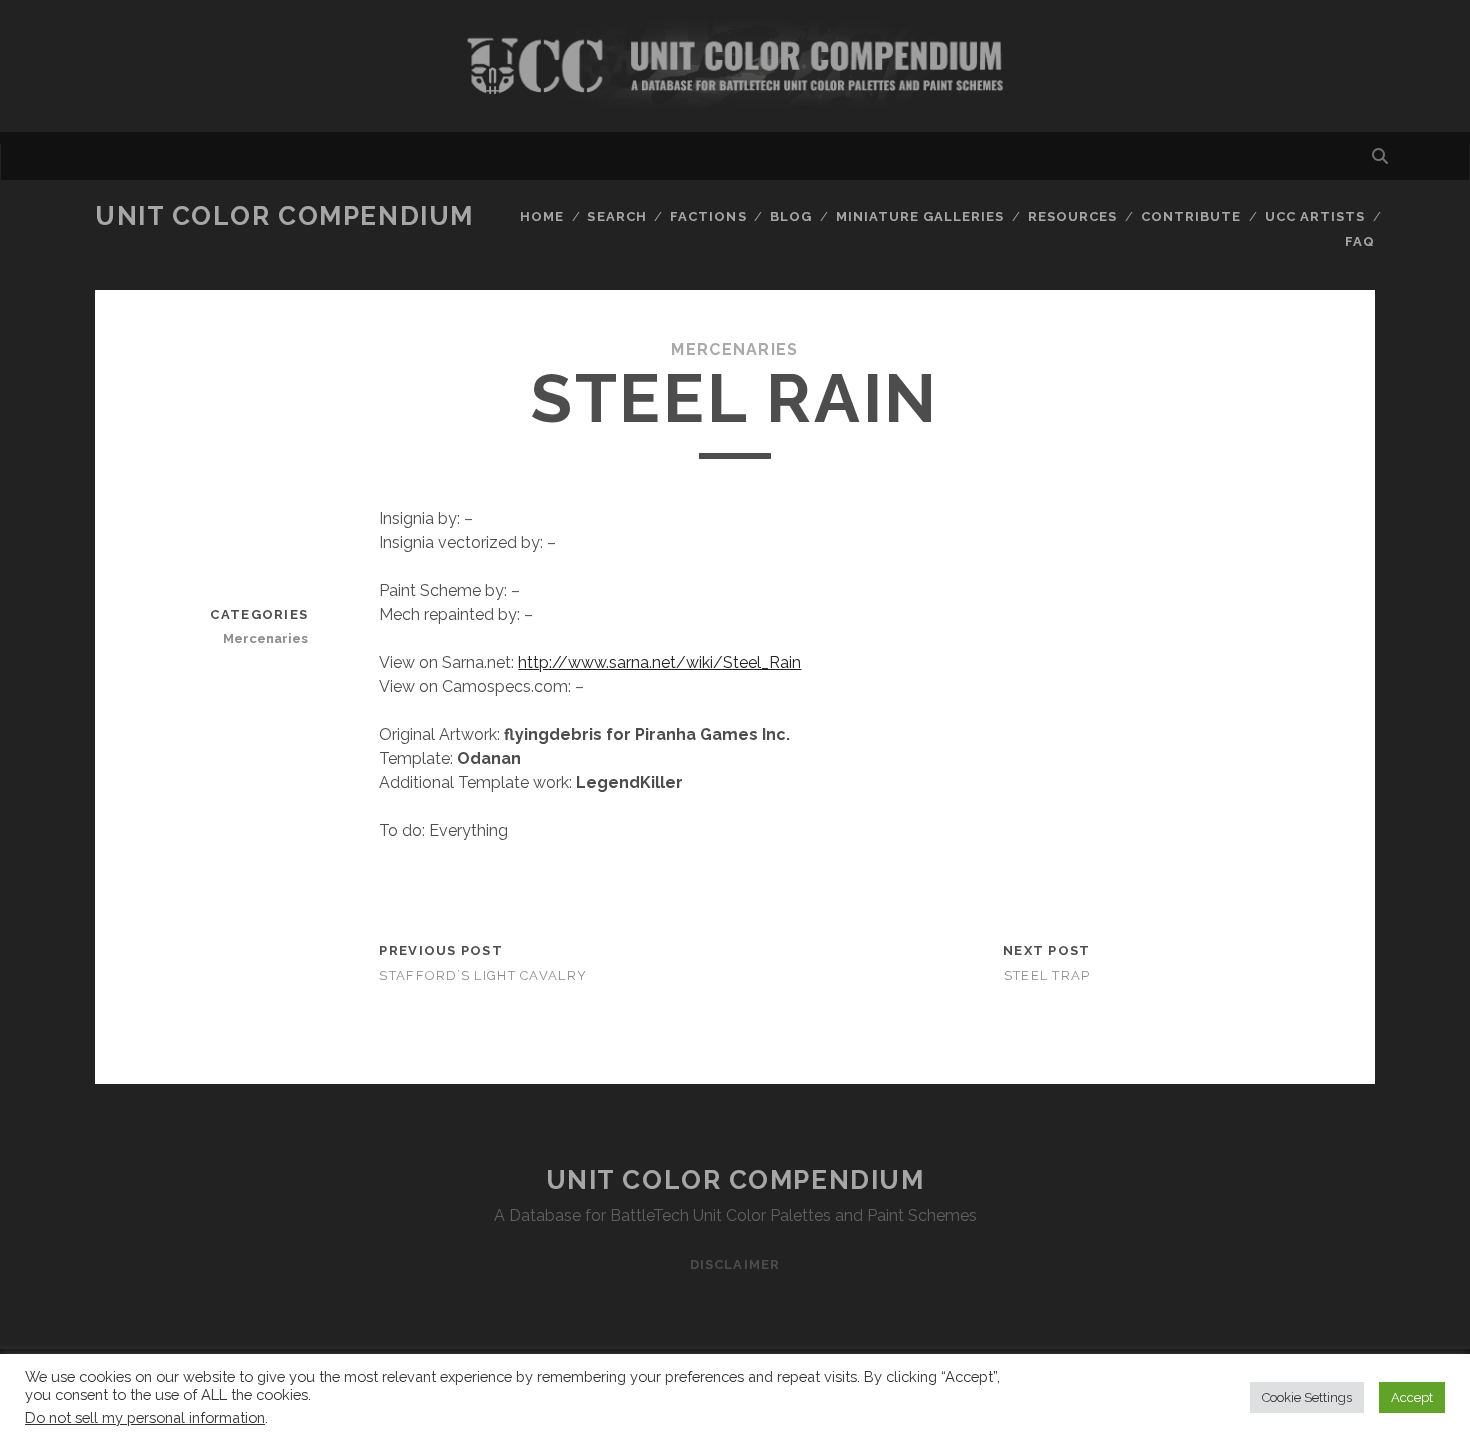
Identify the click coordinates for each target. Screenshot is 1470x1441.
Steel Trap (1047, 975)
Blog (791, 216)
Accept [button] (1412, 1397)
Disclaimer (734, 1264)
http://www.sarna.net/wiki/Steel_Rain (659, 662)
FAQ (1360, 241)
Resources (1072, 216)
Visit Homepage (735, 66)
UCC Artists (1315, 216)
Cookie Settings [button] (1307, 1397)
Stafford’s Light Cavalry (483, 975)
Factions (708, 216)
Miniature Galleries (920, 216)
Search (616, 216)
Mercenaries (734, 349)
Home (542, 216)
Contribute (1191, 216)
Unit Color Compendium (284, 216)
